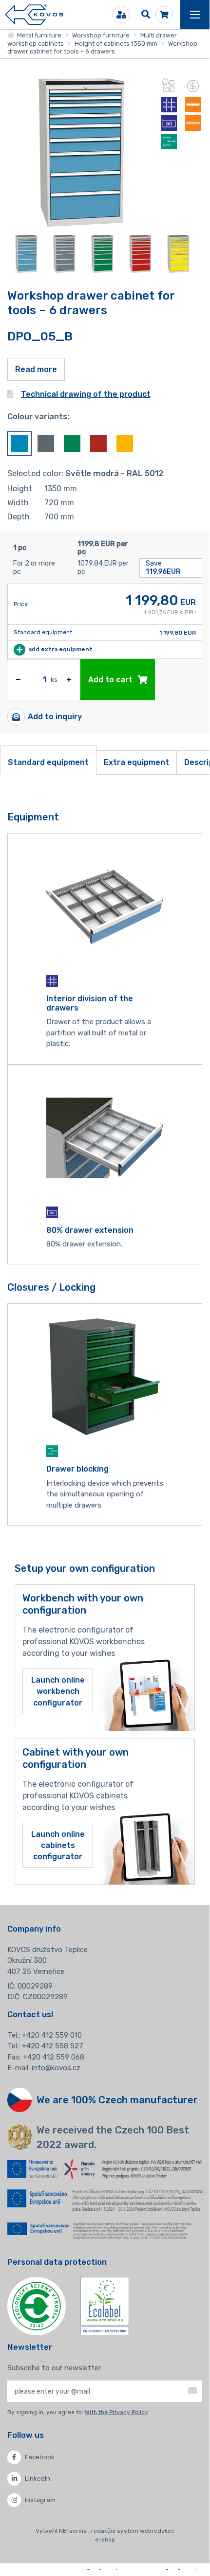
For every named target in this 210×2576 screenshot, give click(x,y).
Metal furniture (38, 35)
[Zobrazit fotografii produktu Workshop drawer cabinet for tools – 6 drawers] (82, 224)
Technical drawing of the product (86, 394)
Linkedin (38, 2478)
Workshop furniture (101, 35)
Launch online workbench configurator (58, 1691)
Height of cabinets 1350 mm (116, 44)
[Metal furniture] (34, 15)
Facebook (40, 2457)
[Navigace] (195, 15)
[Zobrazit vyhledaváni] (146, 15)
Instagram (40, 2500)
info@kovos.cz (56, 2068)
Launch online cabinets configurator (58, 1845)
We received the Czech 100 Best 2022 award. (113, 2137)
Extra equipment (136, 762)
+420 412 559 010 (52, 2035)
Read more (36, 369)
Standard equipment (48, 762)
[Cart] (164, 15)
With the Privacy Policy (116, 2412)
